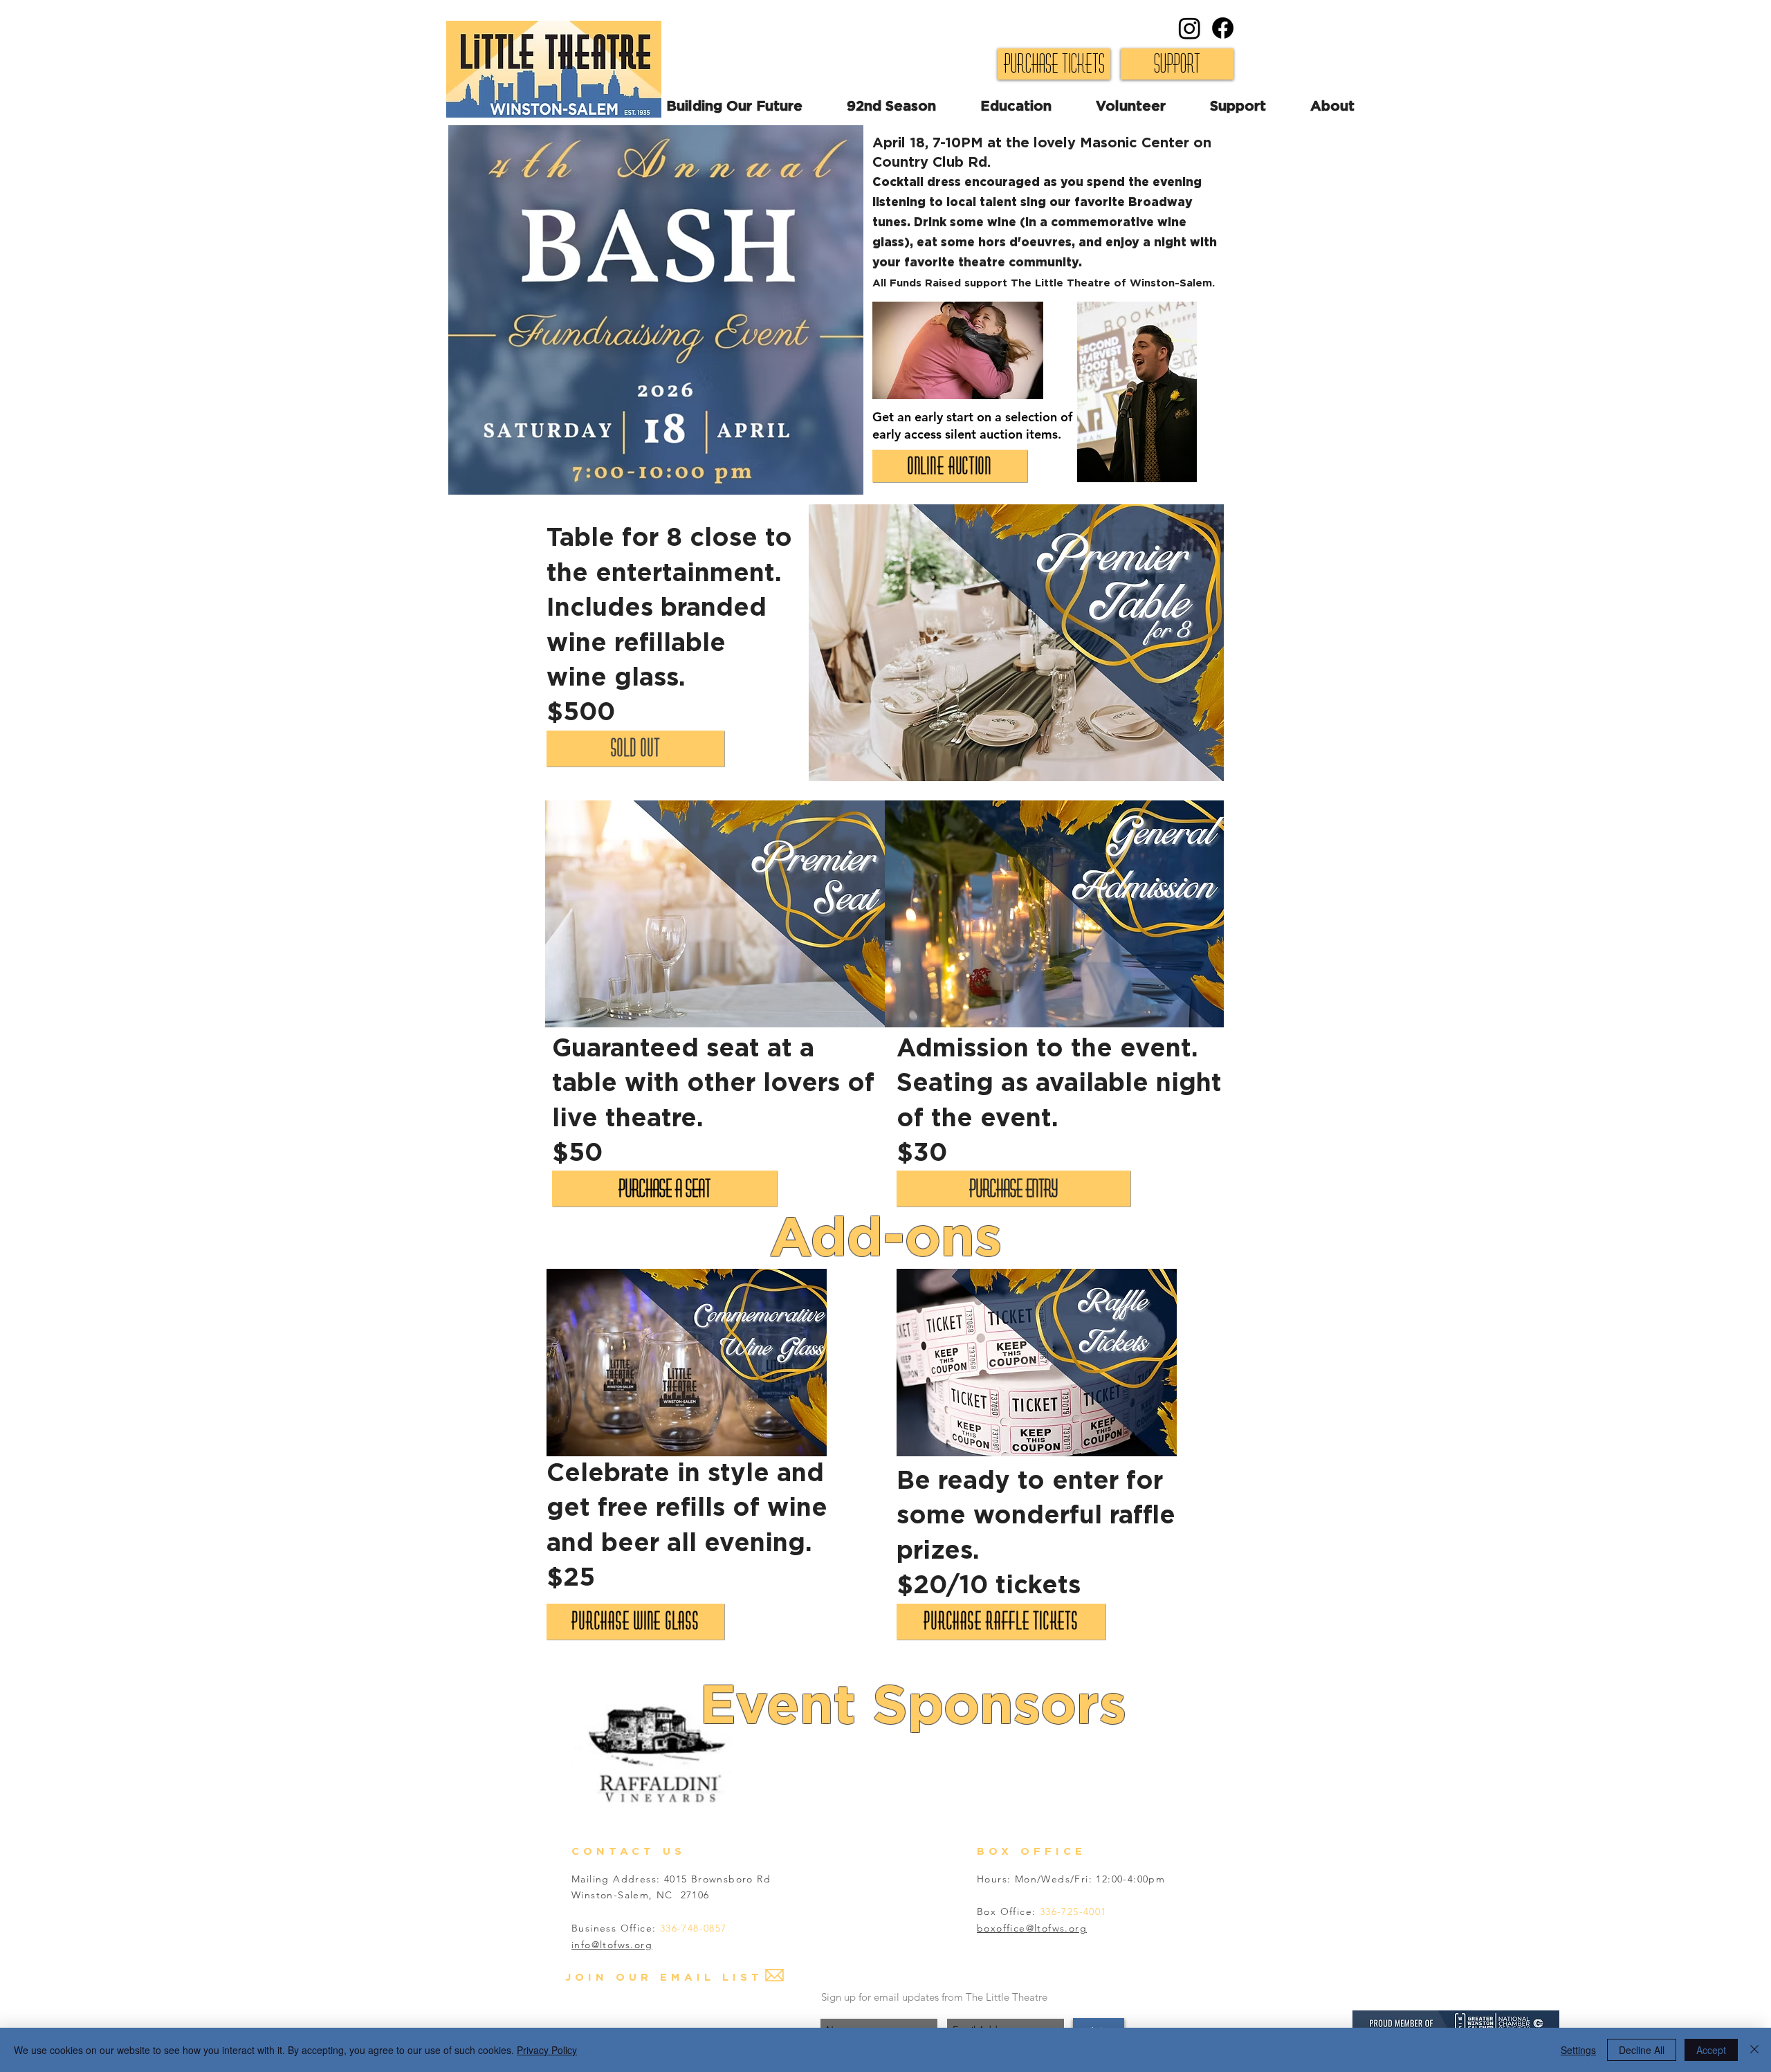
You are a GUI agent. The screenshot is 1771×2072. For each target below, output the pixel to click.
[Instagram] (1190, 28)
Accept (1711, 2050)
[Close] (1754, 2050)
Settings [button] (1578, 2050)
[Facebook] (1223, 28)
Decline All (1642, 2050)
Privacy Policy (547, 2050)
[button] (1153, 107)
